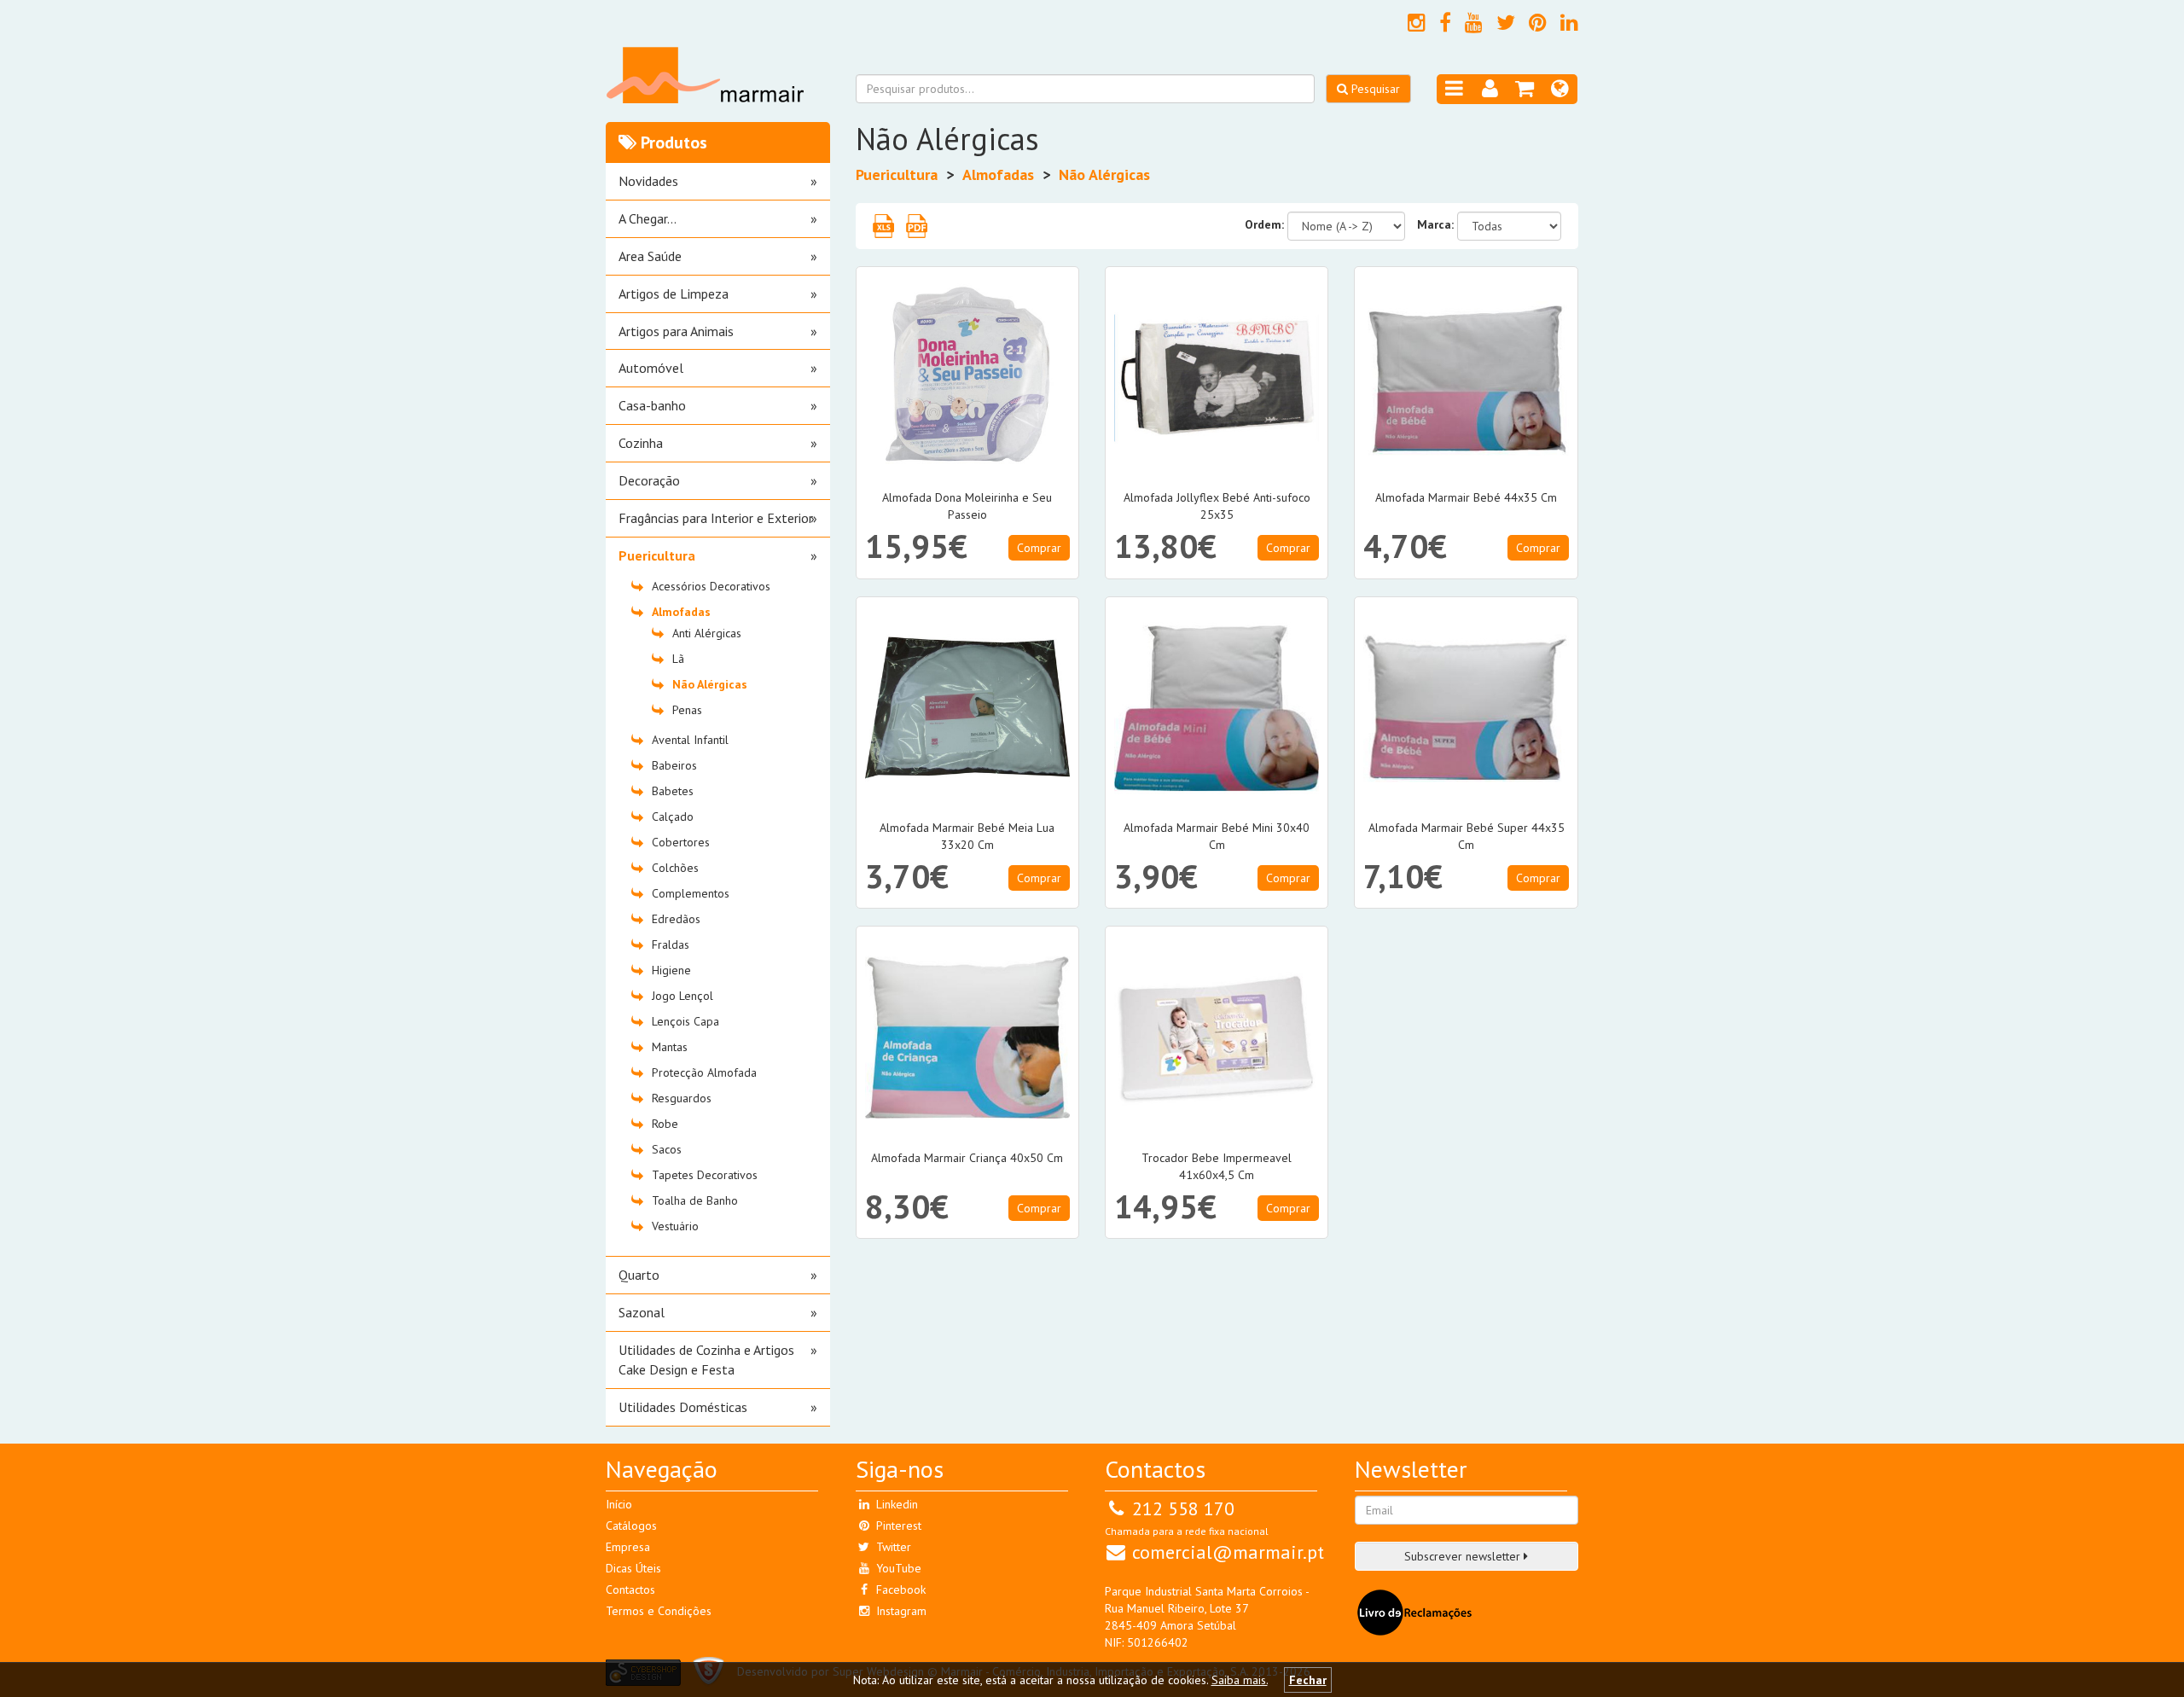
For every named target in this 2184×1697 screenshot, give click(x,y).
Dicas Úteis (633, 1568)
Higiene (671, 970)
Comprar (1039, 548)
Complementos (691, 893)
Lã (678, 659)
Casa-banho (652, 405)
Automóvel (651, 368)
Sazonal (642, 1312)
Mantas (670, 1047)
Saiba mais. (1240, 1680)
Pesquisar (1374, 89)
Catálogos (631, 1526)
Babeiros (674, 765)
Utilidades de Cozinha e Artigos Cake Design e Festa (706, 1360)
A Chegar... (648, 218)
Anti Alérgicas (707, 633)
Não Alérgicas (710, 684)
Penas (687, 710)
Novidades (648, 181)
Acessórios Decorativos (711, 586)
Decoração (649, 480)
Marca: (1435, 224)
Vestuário (675, 1226)
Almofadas (681, 612)
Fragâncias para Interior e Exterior (716, 518)
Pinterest (897, 1526)
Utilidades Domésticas (683, 1407)
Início (619, 1504)
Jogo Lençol (682, 996)
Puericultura (657, 555)
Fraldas (671, 944)
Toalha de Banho (695, 1200)
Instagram (900, 1611)
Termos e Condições (659, 1611)
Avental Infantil (690, 740)
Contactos (630, 1589)
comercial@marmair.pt (1228, 1552)
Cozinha (641, 443)
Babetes (673, 791)
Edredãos (676, 919)
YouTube (897, 1568)
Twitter (892, 1547)
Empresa (628, 1547)
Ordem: (1264, 224)
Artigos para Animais (676, 331)
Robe (665, 1124)
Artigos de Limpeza (674, 293)
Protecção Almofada (704, 1072)
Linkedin (895, 1504)
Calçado (673, 817)
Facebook (899, 1589)
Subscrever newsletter (1464, 1556)
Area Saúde (650, 256)
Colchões (675, 868)
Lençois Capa (685, 1021)
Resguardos (682, 1098)
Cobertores (681, 842)
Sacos (667, 1149)
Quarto (639, 1275)
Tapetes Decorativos (705, 1175)
